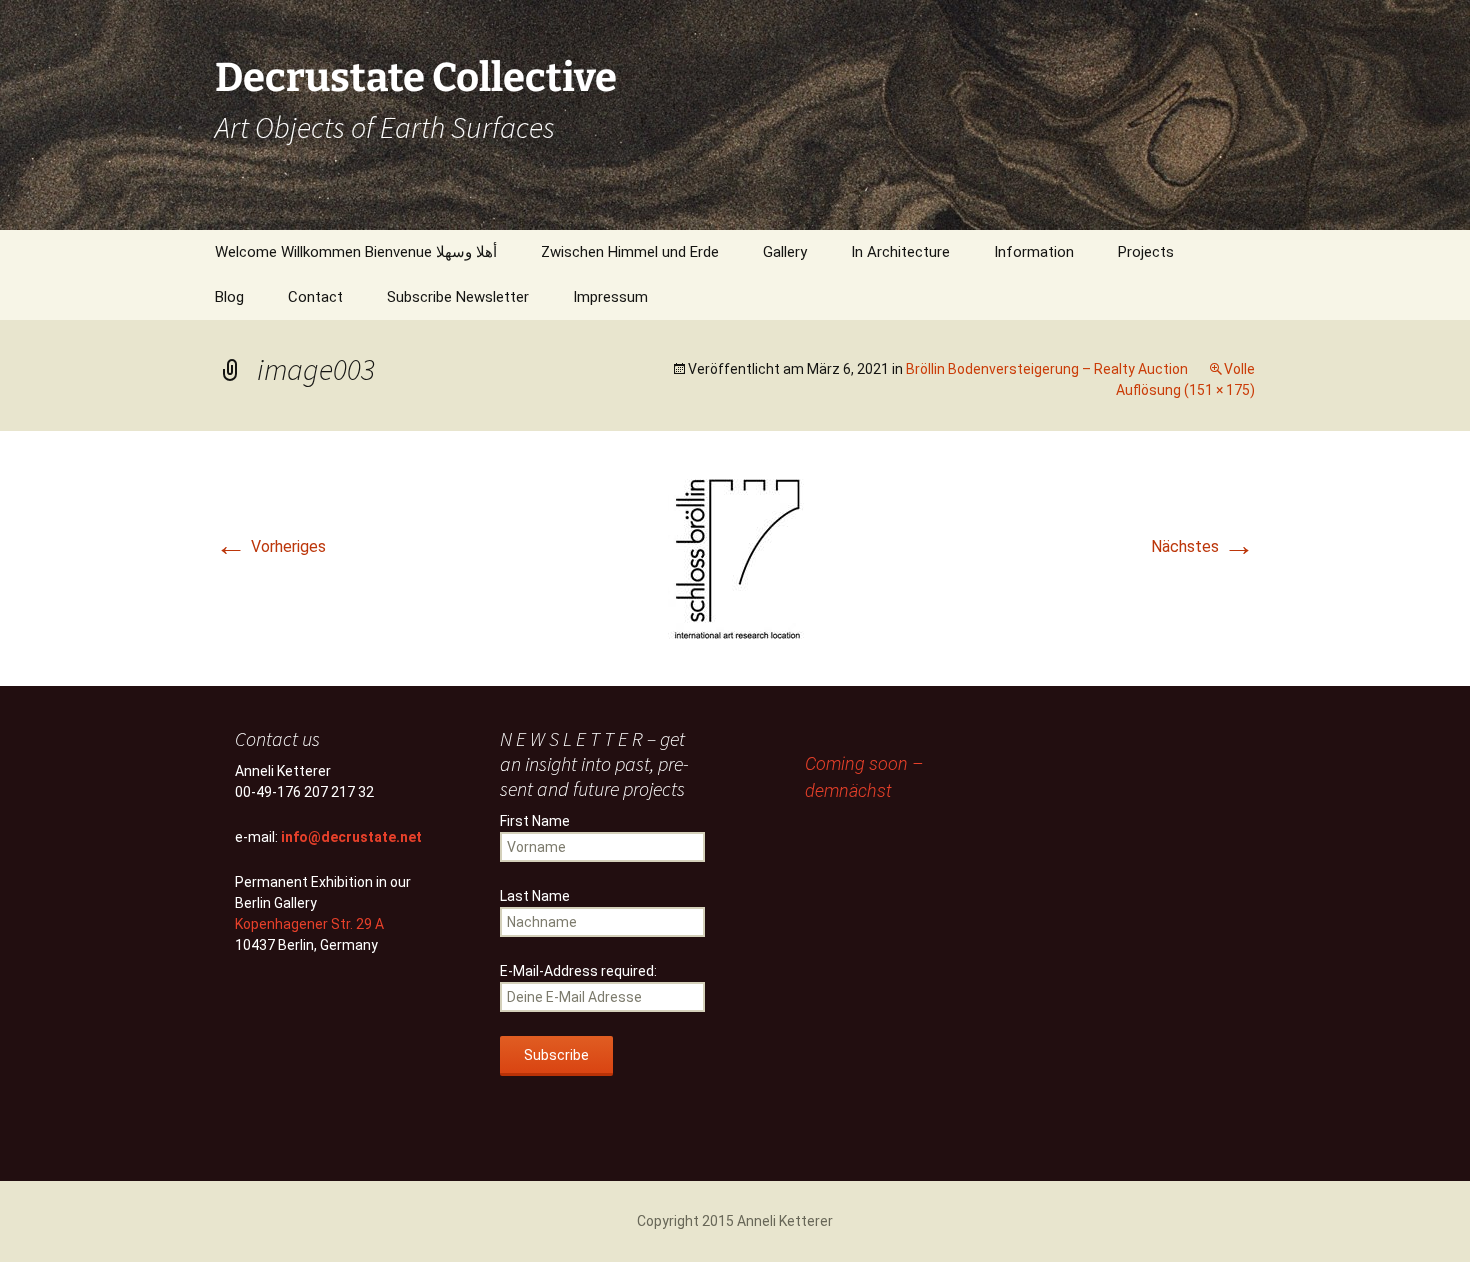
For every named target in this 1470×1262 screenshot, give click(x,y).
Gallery (785, 252)
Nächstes (1203, 546)
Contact (315, 297)
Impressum (610, 297)
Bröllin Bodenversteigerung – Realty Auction (1047, 369)
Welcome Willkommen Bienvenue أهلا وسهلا (356, 252)
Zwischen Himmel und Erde (630, 252)
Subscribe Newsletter (458, 297)
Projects (1146, 252)
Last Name (535, 896)
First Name (535, 821)
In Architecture (900, 252)
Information (1034, 252)
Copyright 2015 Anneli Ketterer (735, 1221)
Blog (229, 297)
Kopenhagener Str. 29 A (309, 924)
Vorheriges (270, 546)
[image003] (735, 557)
